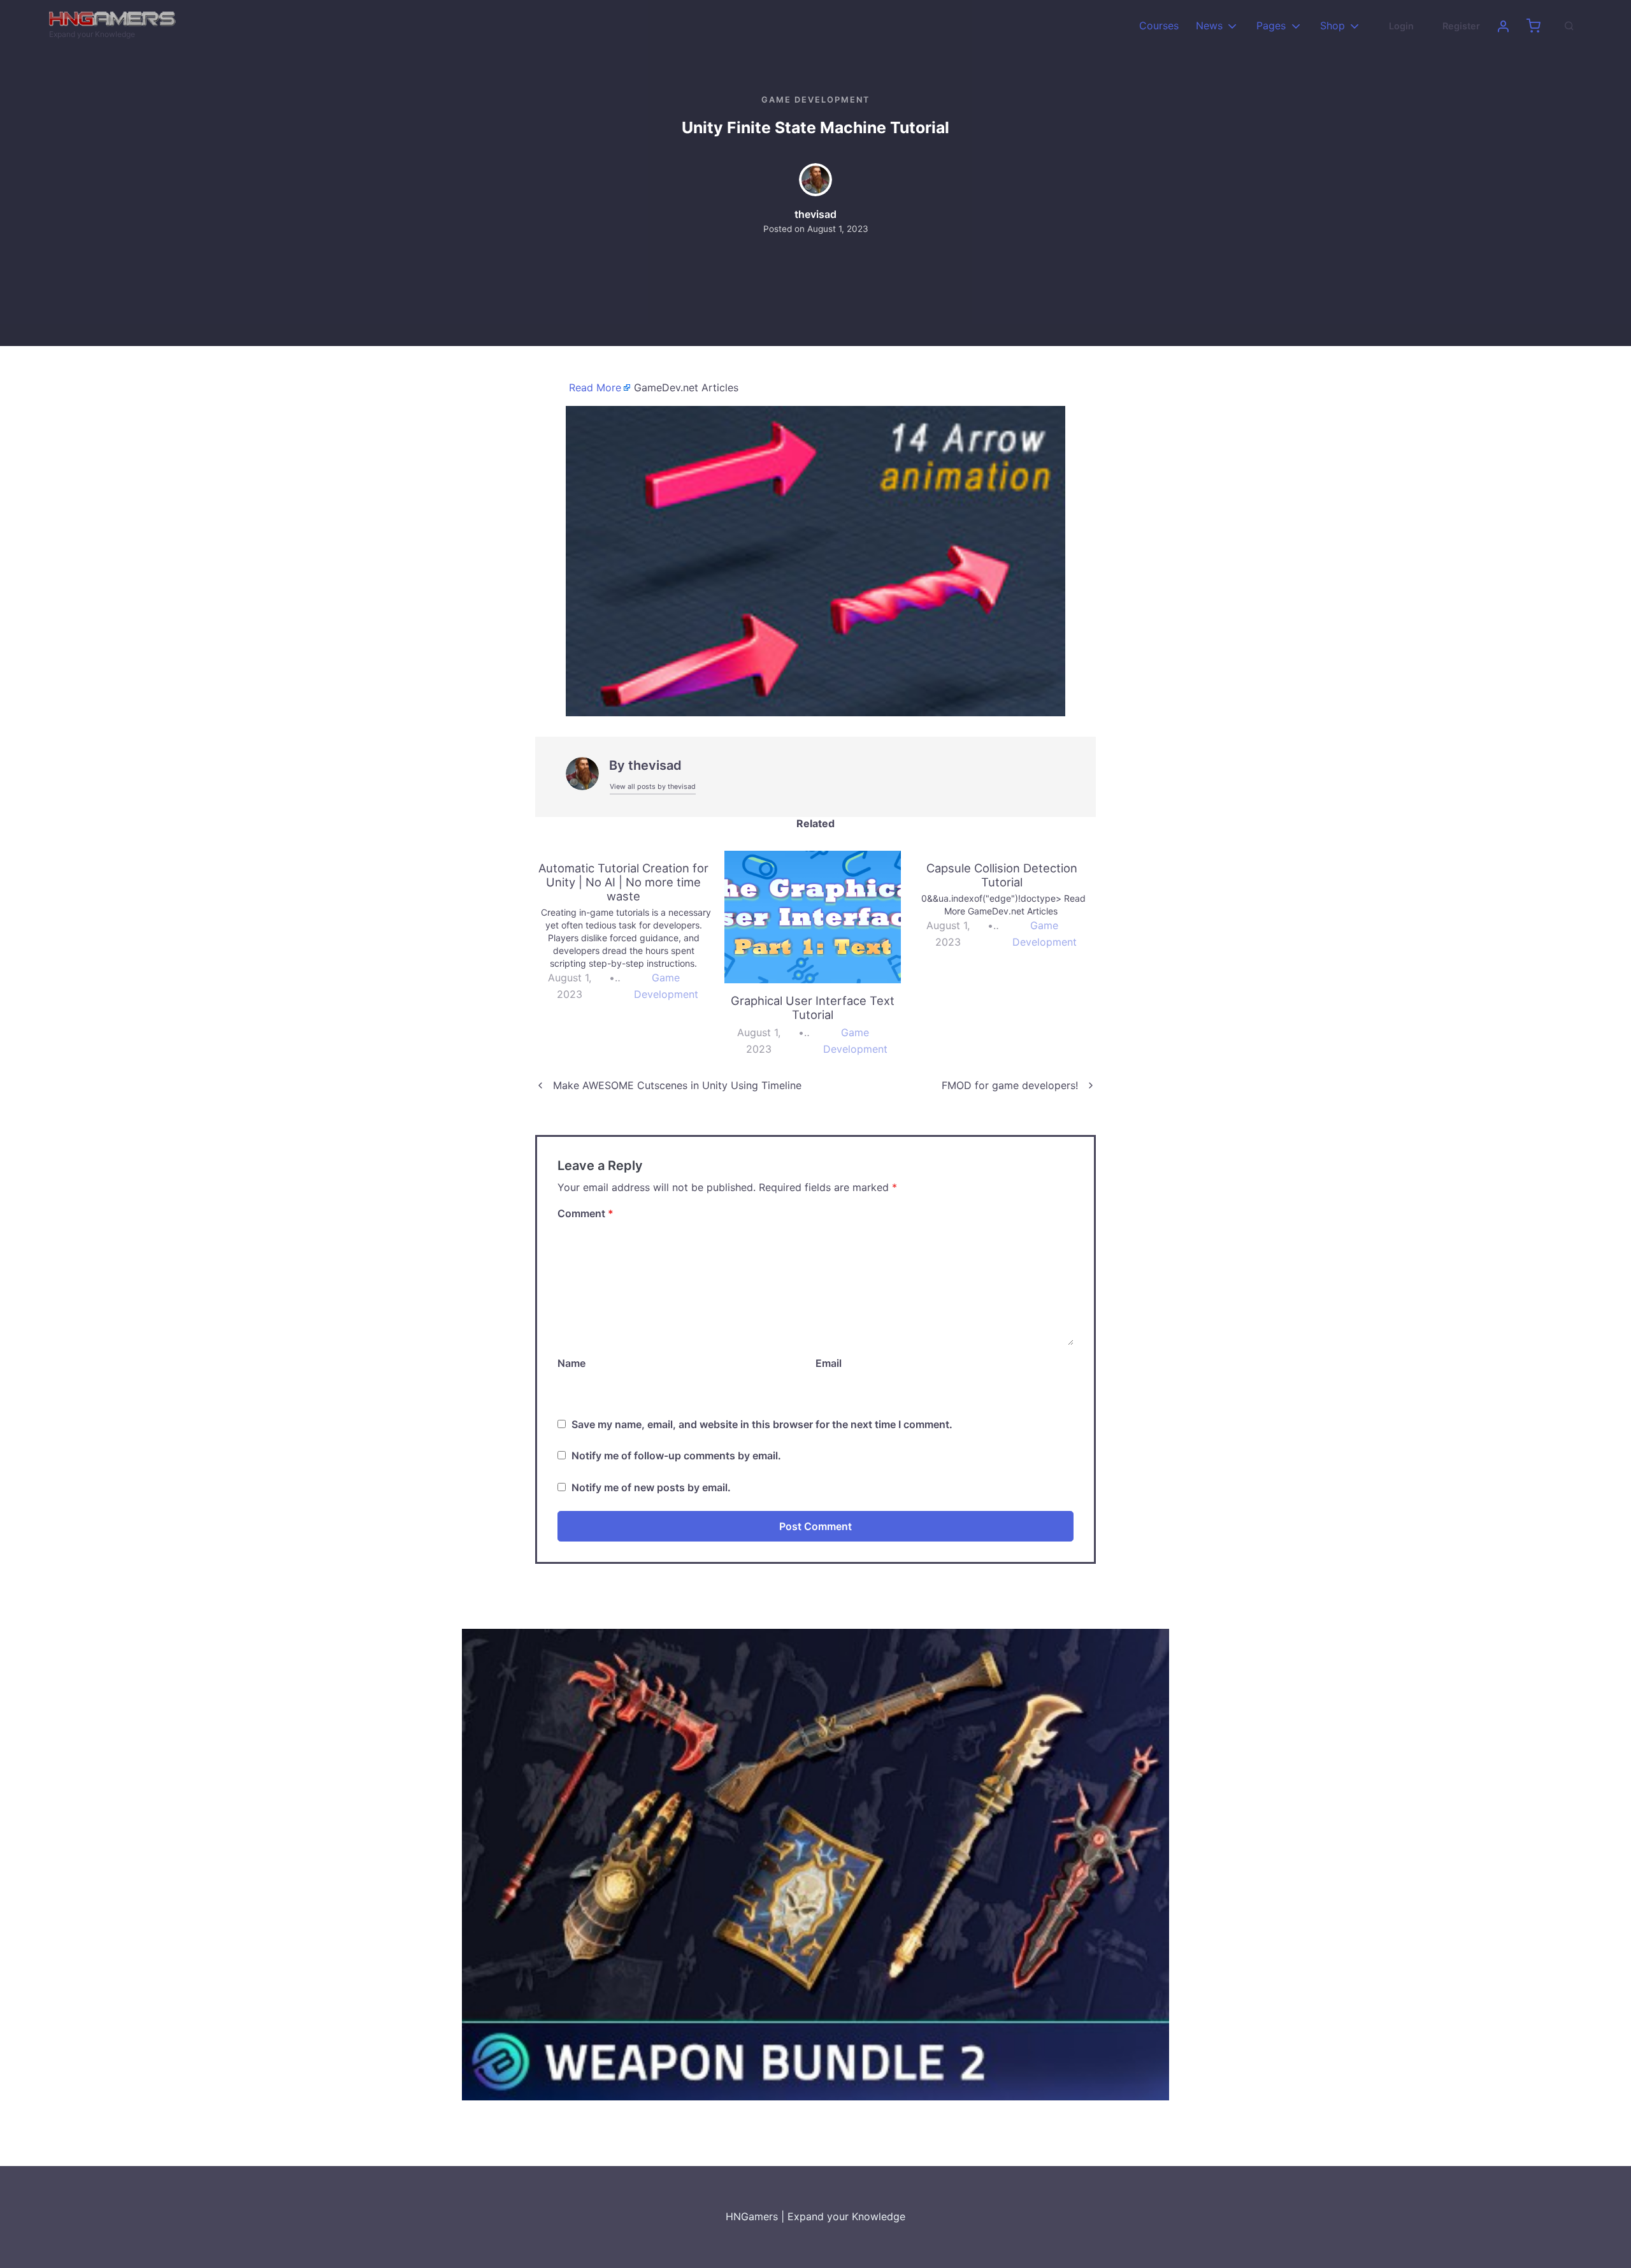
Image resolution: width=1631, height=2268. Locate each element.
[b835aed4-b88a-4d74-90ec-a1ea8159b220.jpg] (815, 1864)
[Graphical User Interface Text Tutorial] (813, 917)
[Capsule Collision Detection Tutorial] (1008, 906)
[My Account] (1503, 26)
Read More (595, 387)
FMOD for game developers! (1010, 1085)
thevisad (815, 214)
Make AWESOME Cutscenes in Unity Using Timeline (677, 1085)
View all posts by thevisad (653, 787)
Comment (586, 1213)
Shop (1333, 25)
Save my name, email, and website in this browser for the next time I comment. (762, 1424)
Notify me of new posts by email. (651, 1487)
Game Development (815, 100)
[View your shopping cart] (1534, 26)
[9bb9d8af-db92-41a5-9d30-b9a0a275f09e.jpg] (815, 560)
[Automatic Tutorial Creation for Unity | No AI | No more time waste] (630, 932)
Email (829, 1363)
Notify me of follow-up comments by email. (676, 1455)
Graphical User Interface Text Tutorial (813, 1008)
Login (1401, 26)
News (1209, 25)
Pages (1271, 25)
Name (571, 1363)
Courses (1159, 25)
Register (1461, 26)
